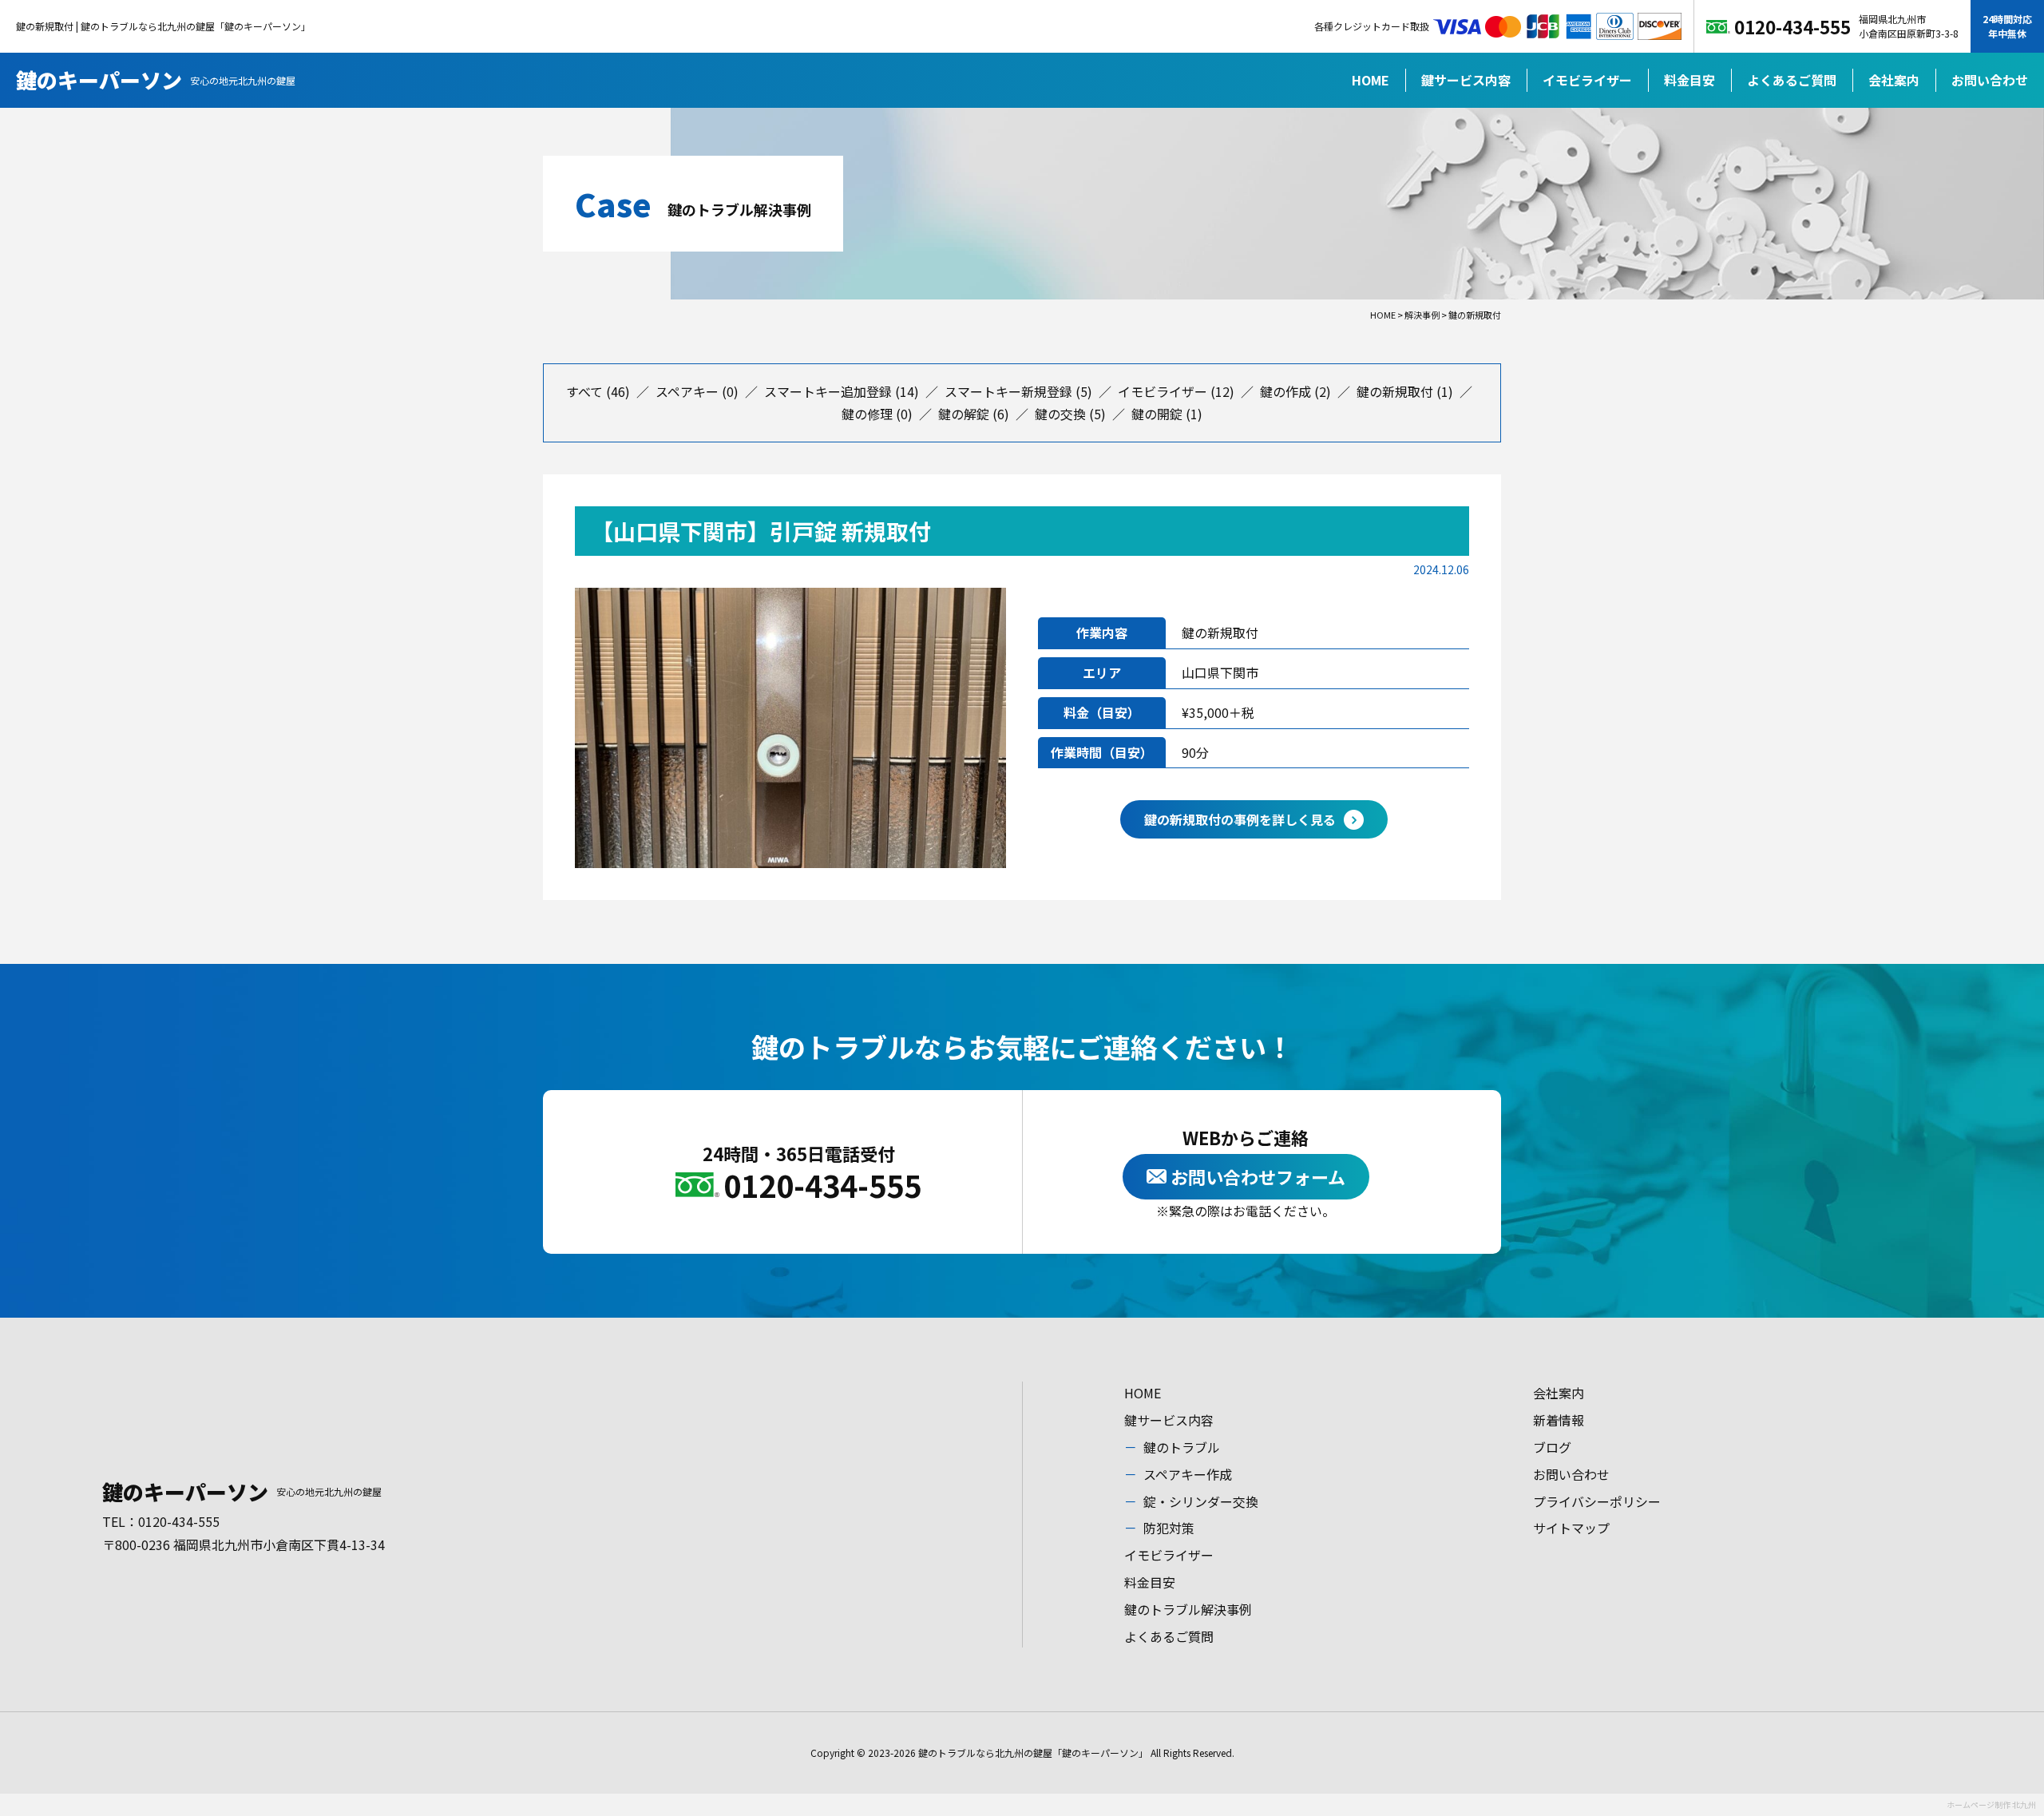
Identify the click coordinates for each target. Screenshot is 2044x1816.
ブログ (1552, 1447)
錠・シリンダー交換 (1201, 1501)
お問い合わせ (1990, 80)
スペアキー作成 (1188, 1474)
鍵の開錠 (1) (1167, 414)
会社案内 (1894, 80)
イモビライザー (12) (1176, 391)
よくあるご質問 (1792, 80)
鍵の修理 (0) (877, 414)
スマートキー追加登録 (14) (842, 391)
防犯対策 (1169, 1528)
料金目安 (1689, 80)
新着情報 (1559, 1420)
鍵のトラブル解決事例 (1188, 1609)
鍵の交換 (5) (1070, 414)
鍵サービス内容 (1466, 80)
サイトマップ (1571, 1528)
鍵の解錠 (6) (974, 414)
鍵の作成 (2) (1295, 391)
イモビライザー (1587, 80)
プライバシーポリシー (1597, 1501)
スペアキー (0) (697, 391)
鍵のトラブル (1182, 1447)
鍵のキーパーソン (156, 79)
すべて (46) (598, 391)
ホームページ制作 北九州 (1991, 1804)
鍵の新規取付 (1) (1405, 391)
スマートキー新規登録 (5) (1018, 391)
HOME (1371, 80)
